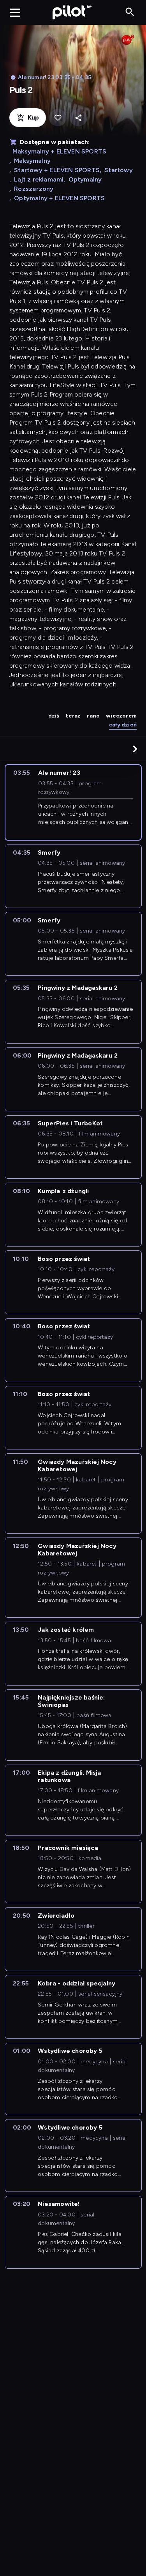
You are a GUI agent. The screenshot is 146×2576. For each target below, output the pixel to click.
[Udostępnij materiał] (78, 118)
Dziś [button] (54, 716)
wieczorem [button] (121, 716)
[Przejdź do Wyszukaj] (130, 12)
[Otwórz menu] (15, 12)
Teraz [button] (73, 716)
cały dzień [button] (123, 725)
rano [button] (93, 716)
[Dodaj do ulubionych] (58, 118)
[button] (135, 749)
